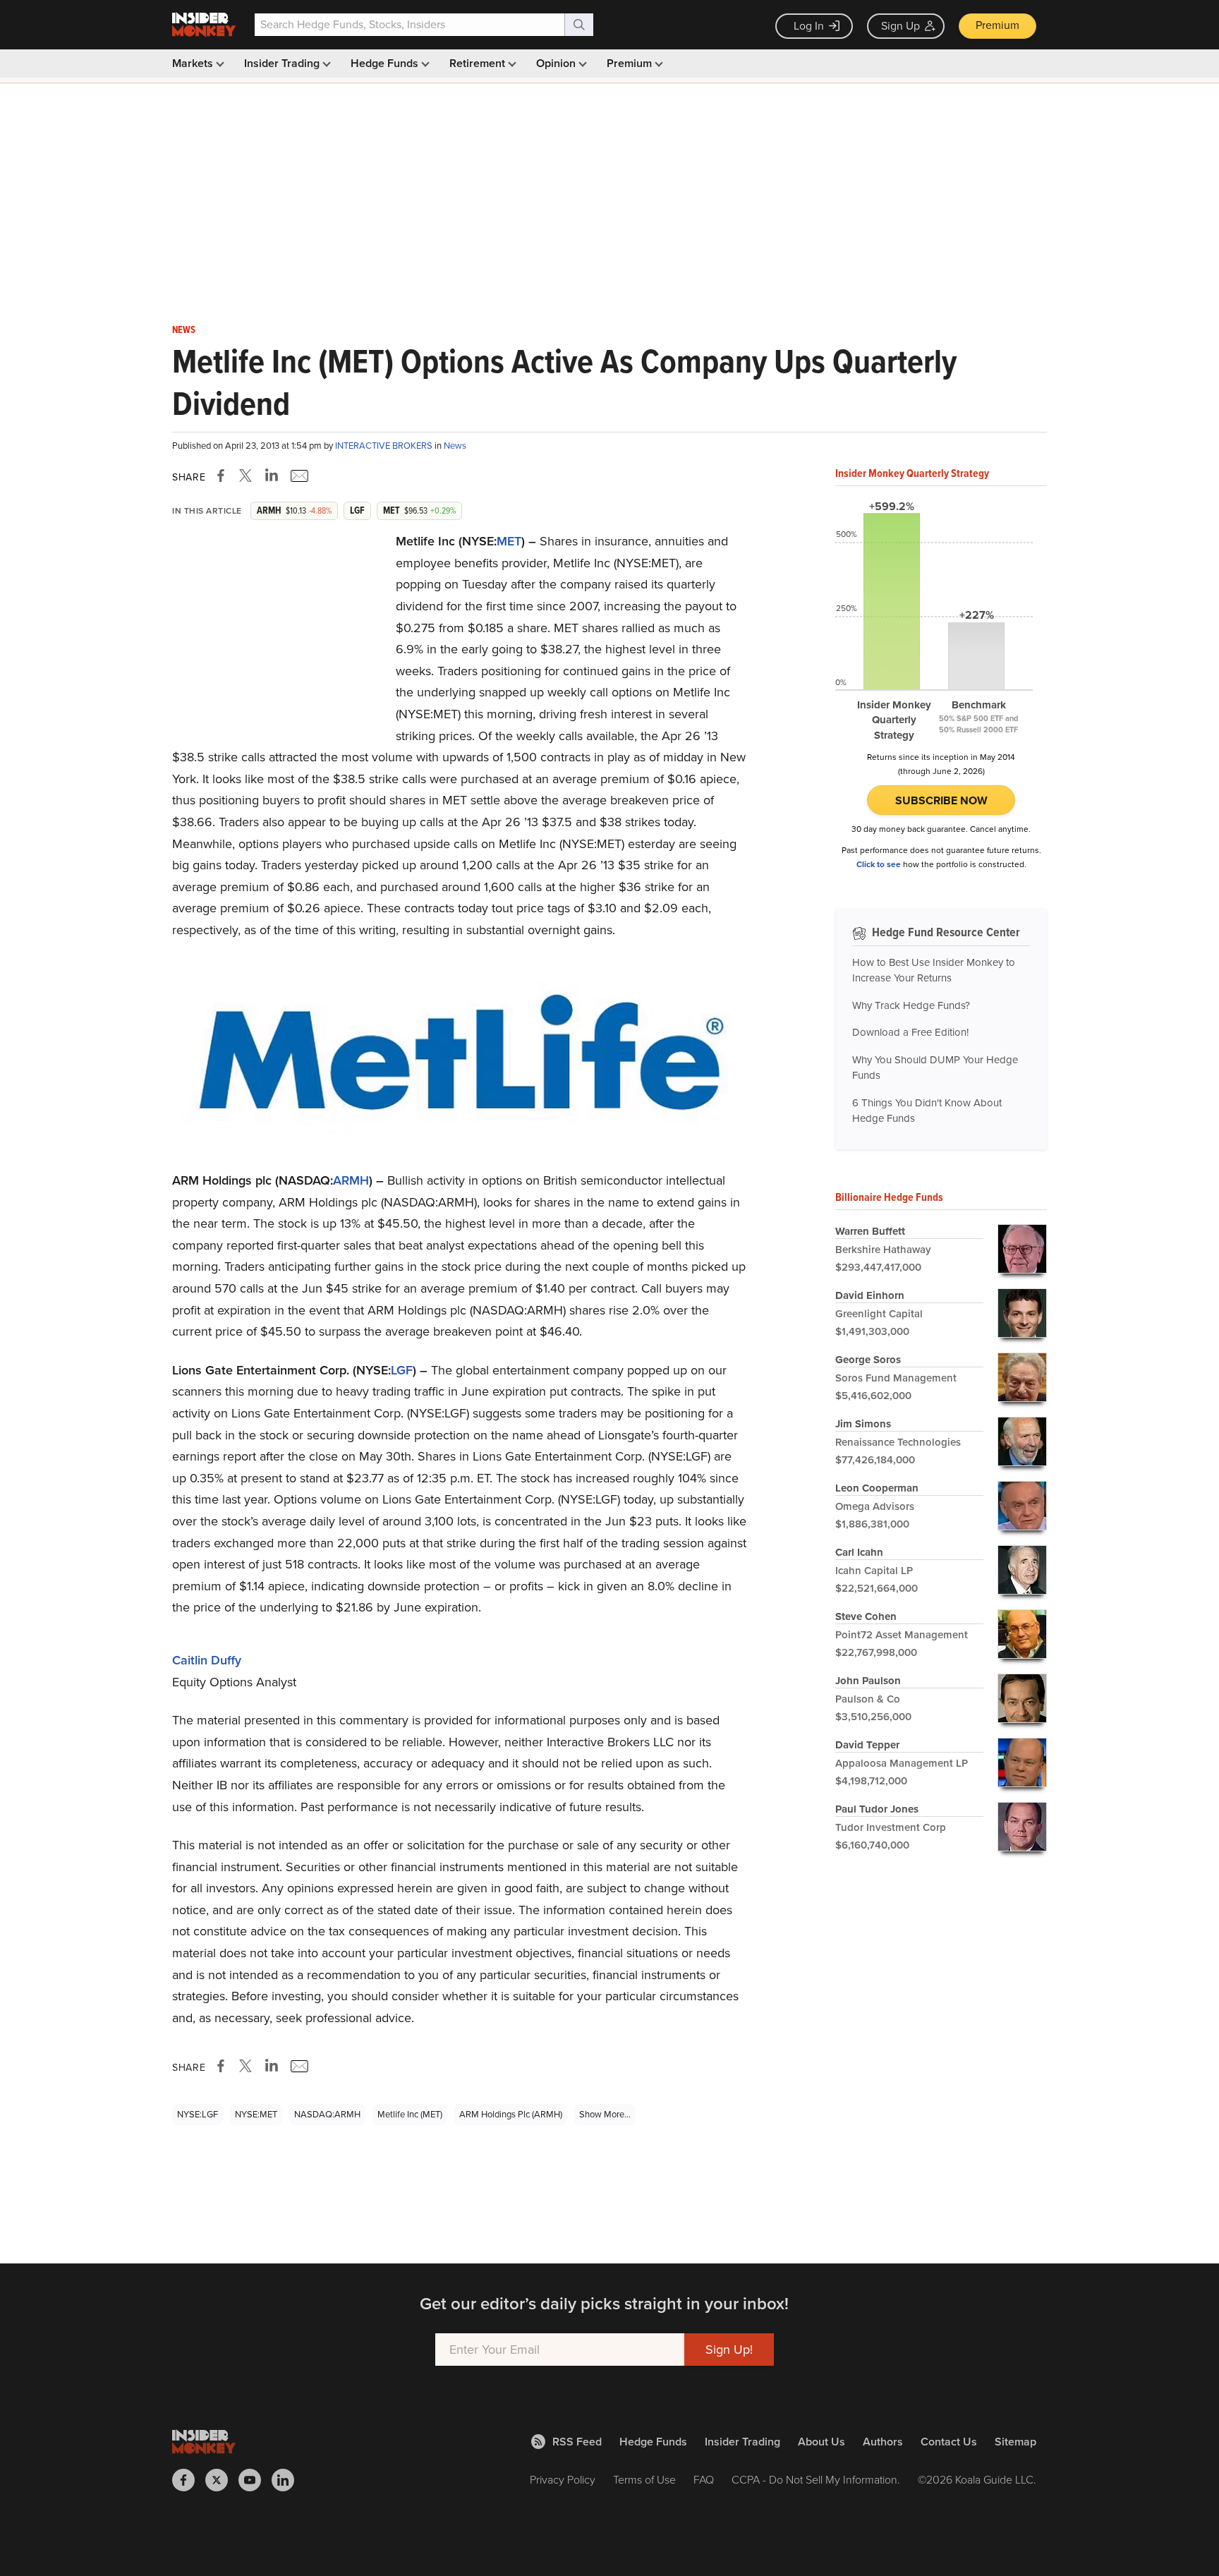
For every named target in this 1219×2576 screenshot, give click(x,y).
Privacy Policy (563, 2480)
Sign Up (900, 26)
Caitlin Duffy (207, 1660)
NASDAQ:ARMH (327, 2114)
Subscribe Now (941, 800)
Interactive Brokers (385, 446)
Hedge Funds (386, 63)
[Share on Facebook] (224, 476)
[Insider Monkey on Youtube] (255, 2480)
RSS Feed (577, 2442)
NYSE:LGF (198, 2114)
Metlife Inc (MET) (410, 2114)
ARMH (351, 1180)
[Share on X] (248, 476)
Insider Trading (283, 63)
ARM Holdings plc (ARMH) (511, 2114)
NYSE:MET (256, 2114)
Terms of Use (644, 2480)
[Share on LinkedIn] (272, 476)
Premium (997, 25)
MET (509, 541)
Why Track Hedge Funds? (911, 1005)
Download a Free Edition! (910, 1032)
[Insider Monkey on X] (222, 2480)
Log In (809, 26)
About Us (821, 2442)
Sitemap (1015, 2442)
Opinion (557, 63)
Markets (194, 63)
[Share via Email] (298, 476)
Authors (883, 2442)
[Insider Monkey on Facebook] (189, 2480)
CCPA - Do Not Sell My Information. (816, 2480)
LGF (402, 1370)
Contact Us (949, 2442)
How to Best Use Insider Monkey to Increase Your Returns (934, 970)
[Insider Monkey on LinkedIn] (288, 2480)
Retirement (479, 63)
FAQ (704, 2480)
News (184, 330)
